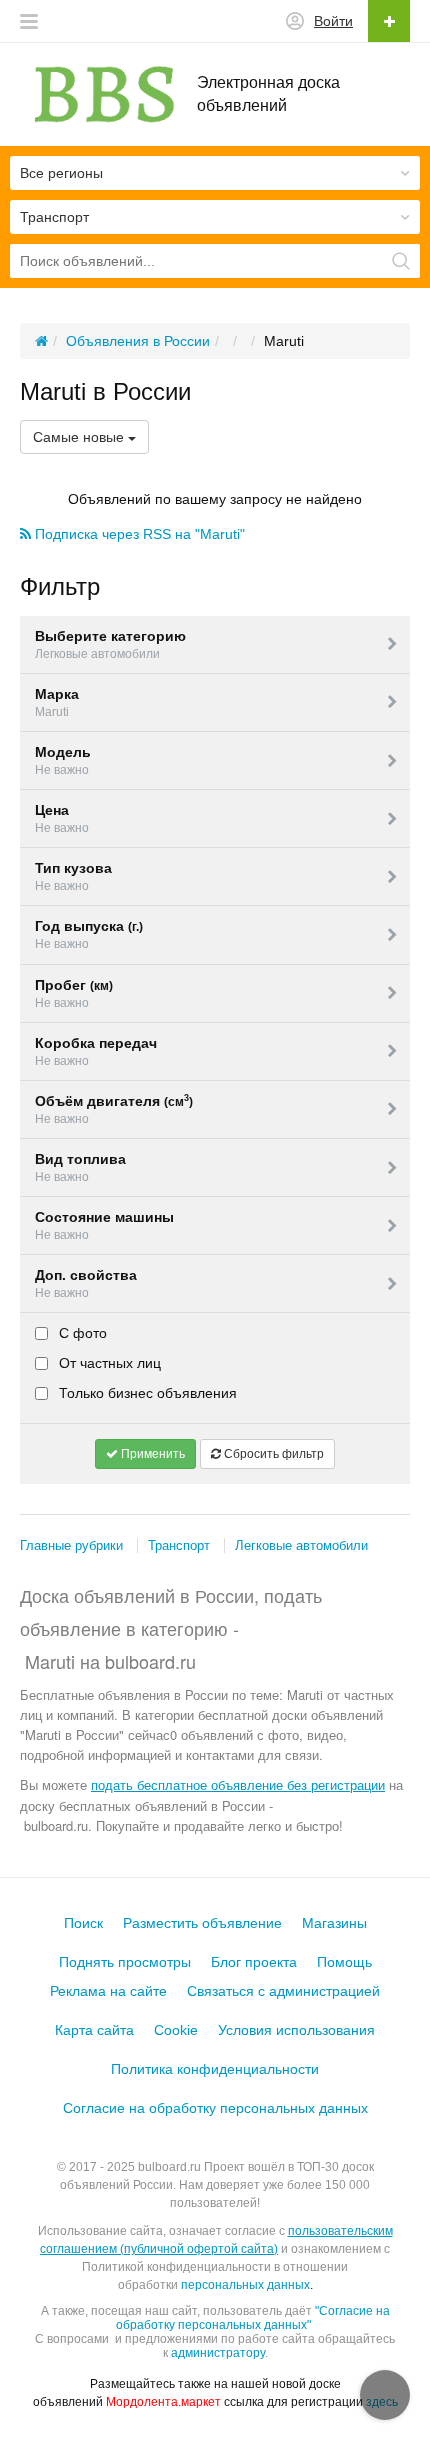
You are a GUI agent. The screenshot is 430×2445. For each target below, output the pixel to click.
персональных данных (245, 2285)
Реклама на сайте (108, 1991)
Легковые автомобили (301, 1545)
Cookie (176, 2030)
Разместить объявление (202, 1923)
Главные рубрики (71, 1545)
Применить (151, 1454)
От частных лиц (108, 1363)
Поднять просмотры (125, 1962)
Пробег (74, 993)
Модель (63, 760)
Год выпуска (89, 934)
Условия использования (296, 2030)
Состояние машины (104, 1225)
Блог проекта (254, 1962)
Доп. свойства (86, 1283)
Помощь (344, 1962)
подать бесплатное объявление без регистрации (238, 1784)
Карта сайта (94, 2030)
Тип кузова (73, 876)
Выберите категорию (110, 644)
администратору (218, 2353)
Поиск (83, 1923)
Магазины (334, 1923)
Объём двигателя (114, 1109)
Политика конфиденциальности (215, 2069)
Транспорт (179, 1545)
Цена (62, 818)
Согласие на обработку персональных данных (215, 2108)
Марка (57, 702)
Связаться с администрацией (283, 1991)
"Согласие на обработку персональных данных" (253, 2318)
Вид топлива (80, 1167)
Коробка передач (96, 1051)
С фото (81, 1333)
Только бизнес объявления (146, 1393)
